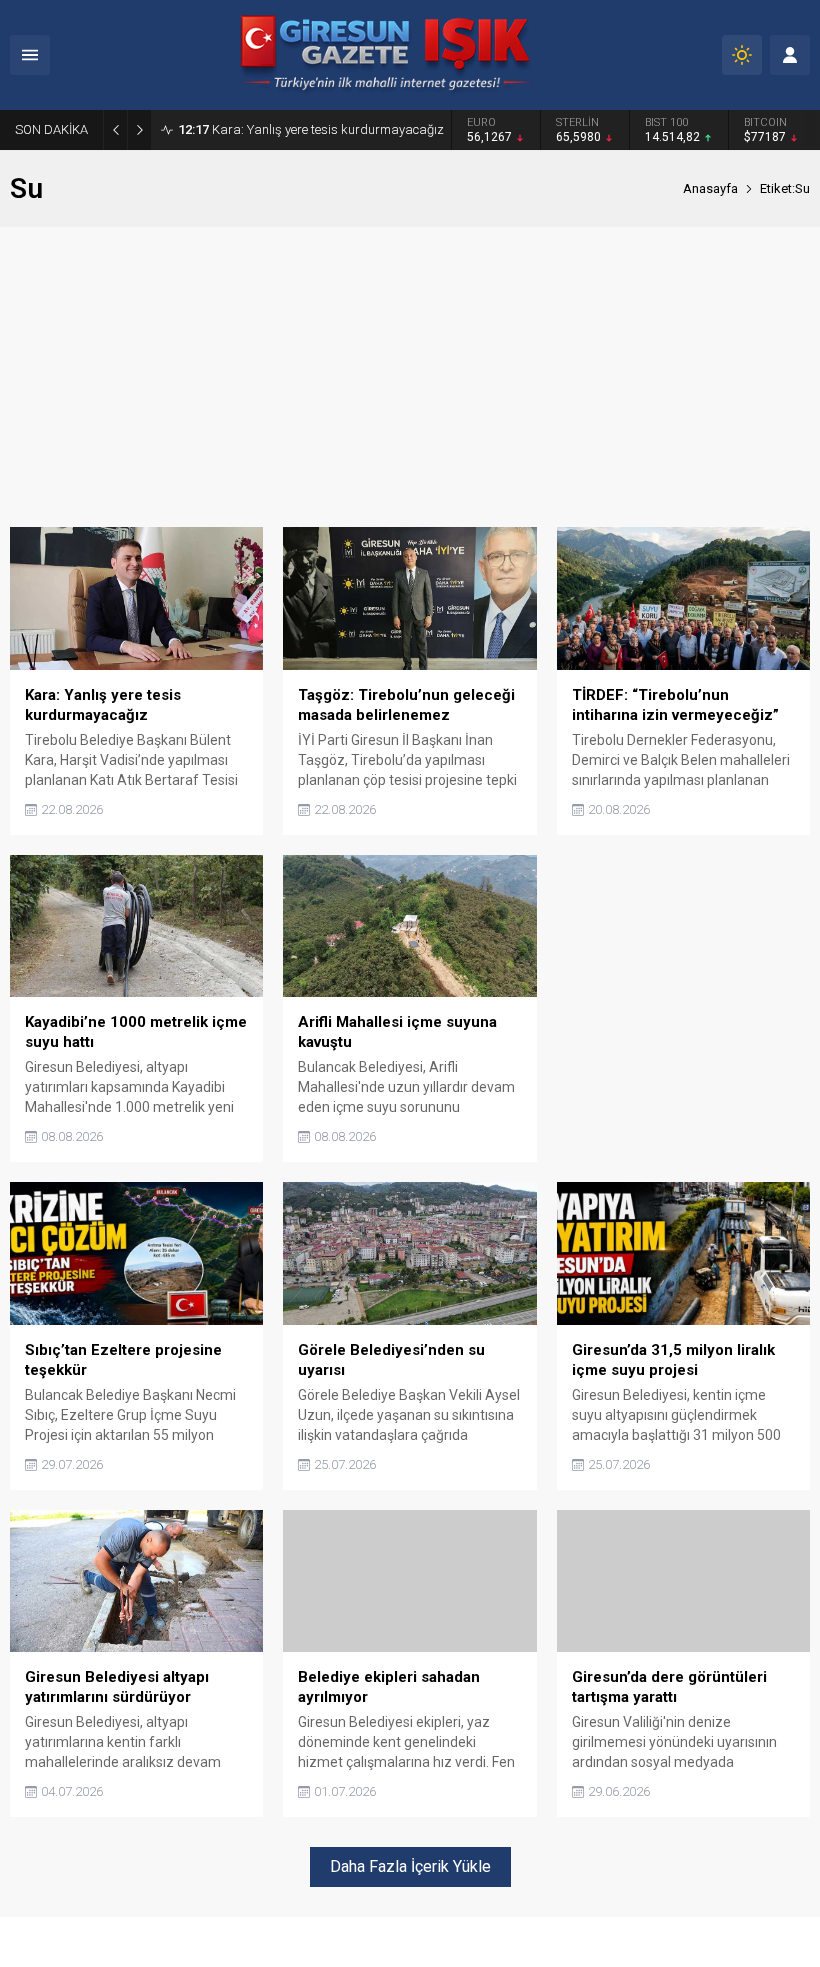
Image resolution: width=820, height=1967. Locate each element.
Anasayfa (710, 188)
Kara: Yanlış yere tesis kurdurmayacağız (311, 129)
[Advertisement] (410, 377)
